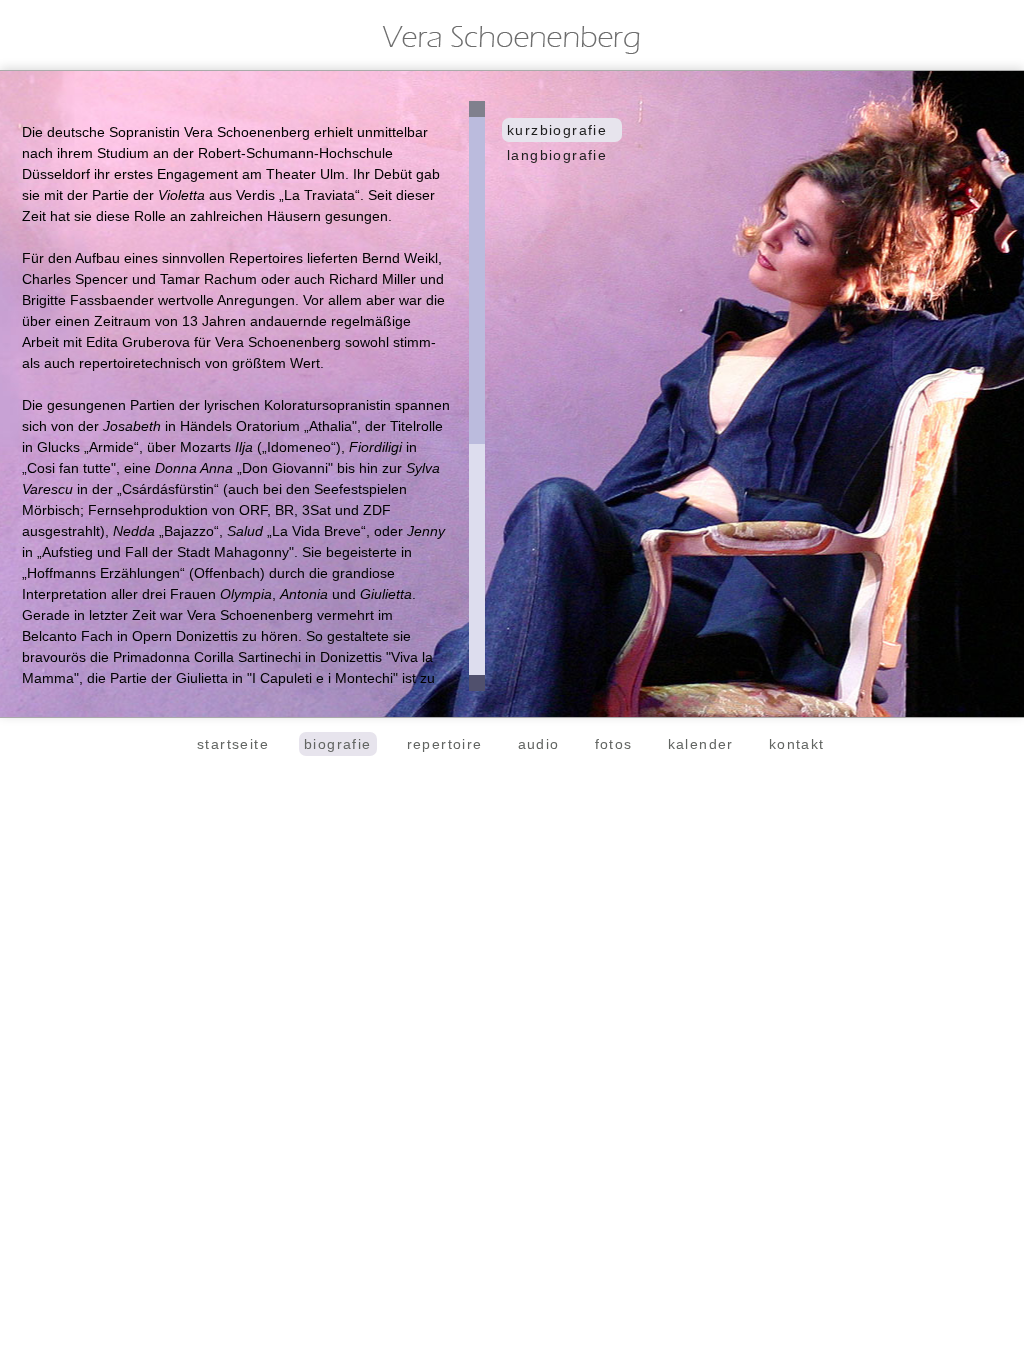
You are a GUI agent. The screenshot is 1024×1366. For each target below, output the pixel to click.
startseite (233, 744)
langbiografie (557, 155)
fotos (614, 744)
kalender (701, 744)
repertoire (445, 744)
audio (539, 744)
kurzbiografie (557, 130)
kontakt (797, 744)
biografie (338, 744)
